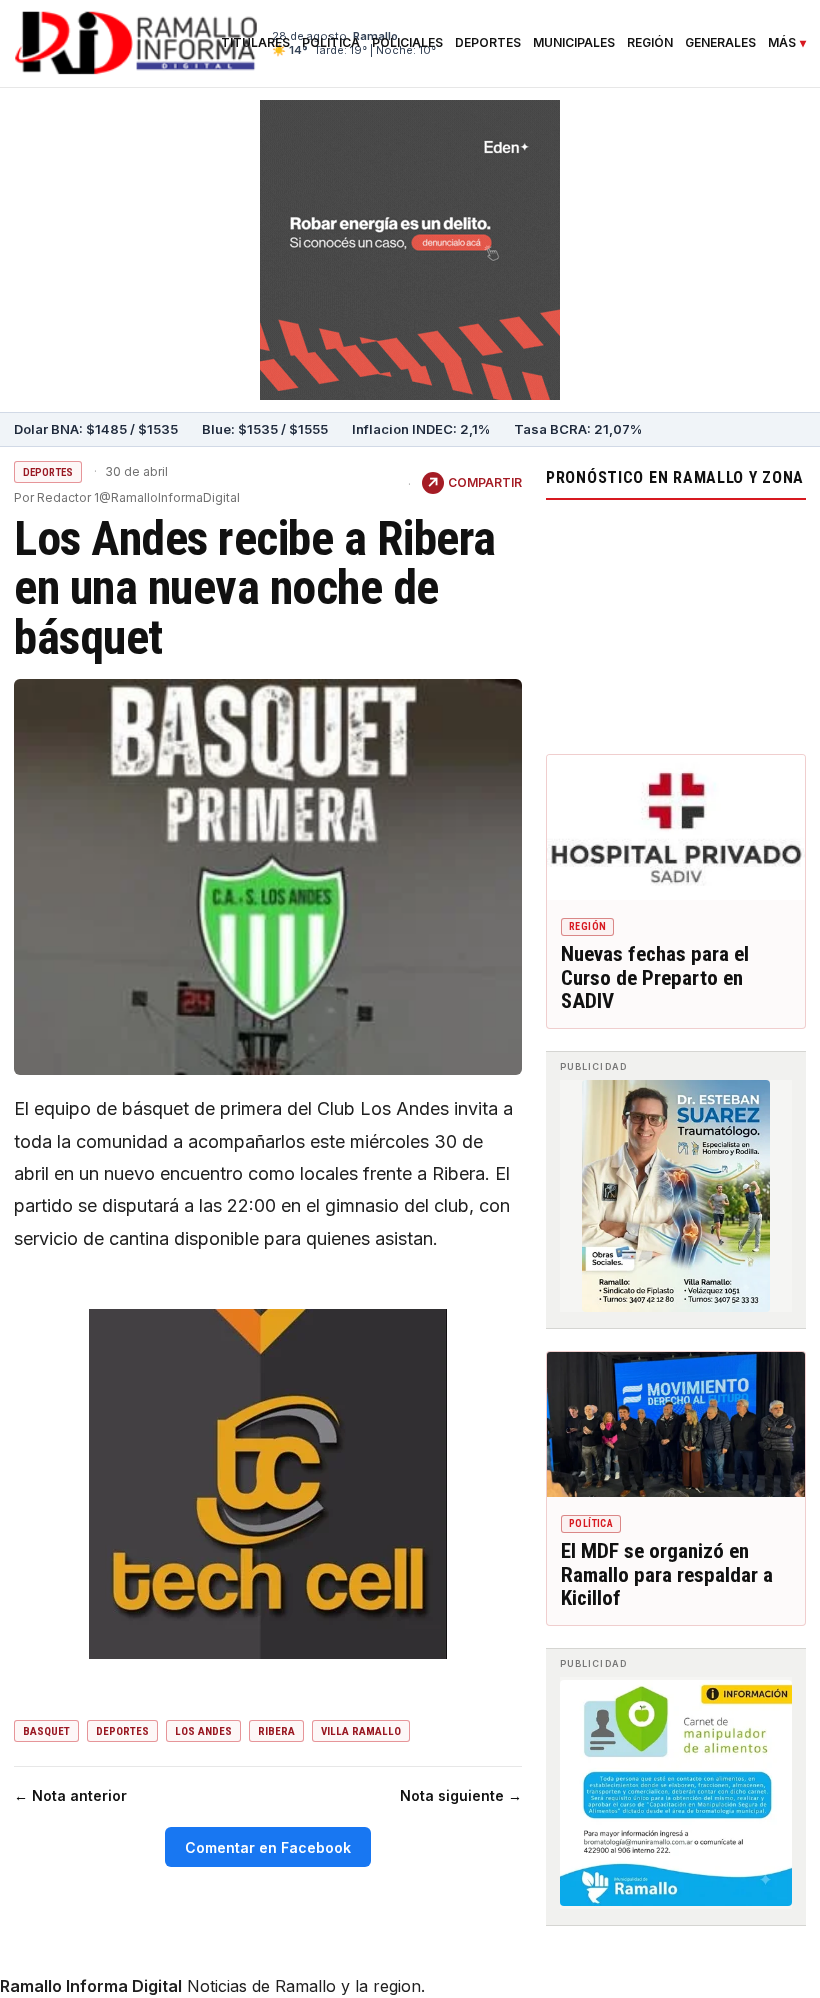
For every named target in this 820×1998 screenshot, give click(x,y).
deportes (122, 1731)
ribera (276, 1731)
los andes (203, 1731)
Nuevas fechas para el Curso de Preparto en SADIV (655, 977)
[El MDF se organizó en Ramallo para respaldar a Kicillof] (676, 1424)
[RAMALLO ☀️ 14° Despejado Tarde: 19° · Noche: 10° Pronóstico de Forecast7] (676, 622)
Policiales (407, 43)
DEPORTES (48, 472)
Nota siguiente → (461, 1795)
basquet (46, 1731)
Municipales (574, 43)
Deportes (488, 43)
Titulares (255, 43)
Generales (720, 43)
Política (331, 43)
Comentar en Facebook (268, 1847)
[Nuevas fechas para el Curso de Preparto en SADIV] (676, 827)
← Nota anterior (70, 1795)
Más (782, 43)
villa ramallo (361, 1731)
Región (650, 43)
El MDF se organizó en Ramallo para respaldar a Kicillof (667, 1574)
